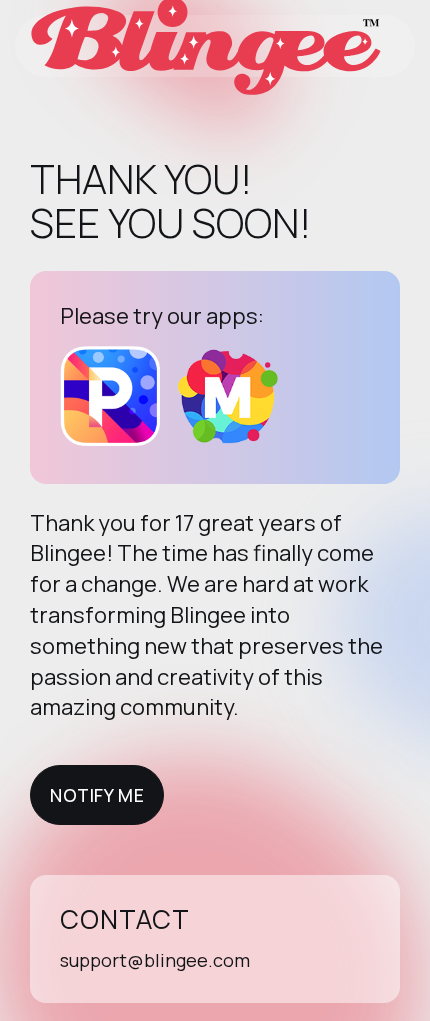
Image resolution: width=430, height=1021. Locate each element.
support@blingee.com (155, 960)
